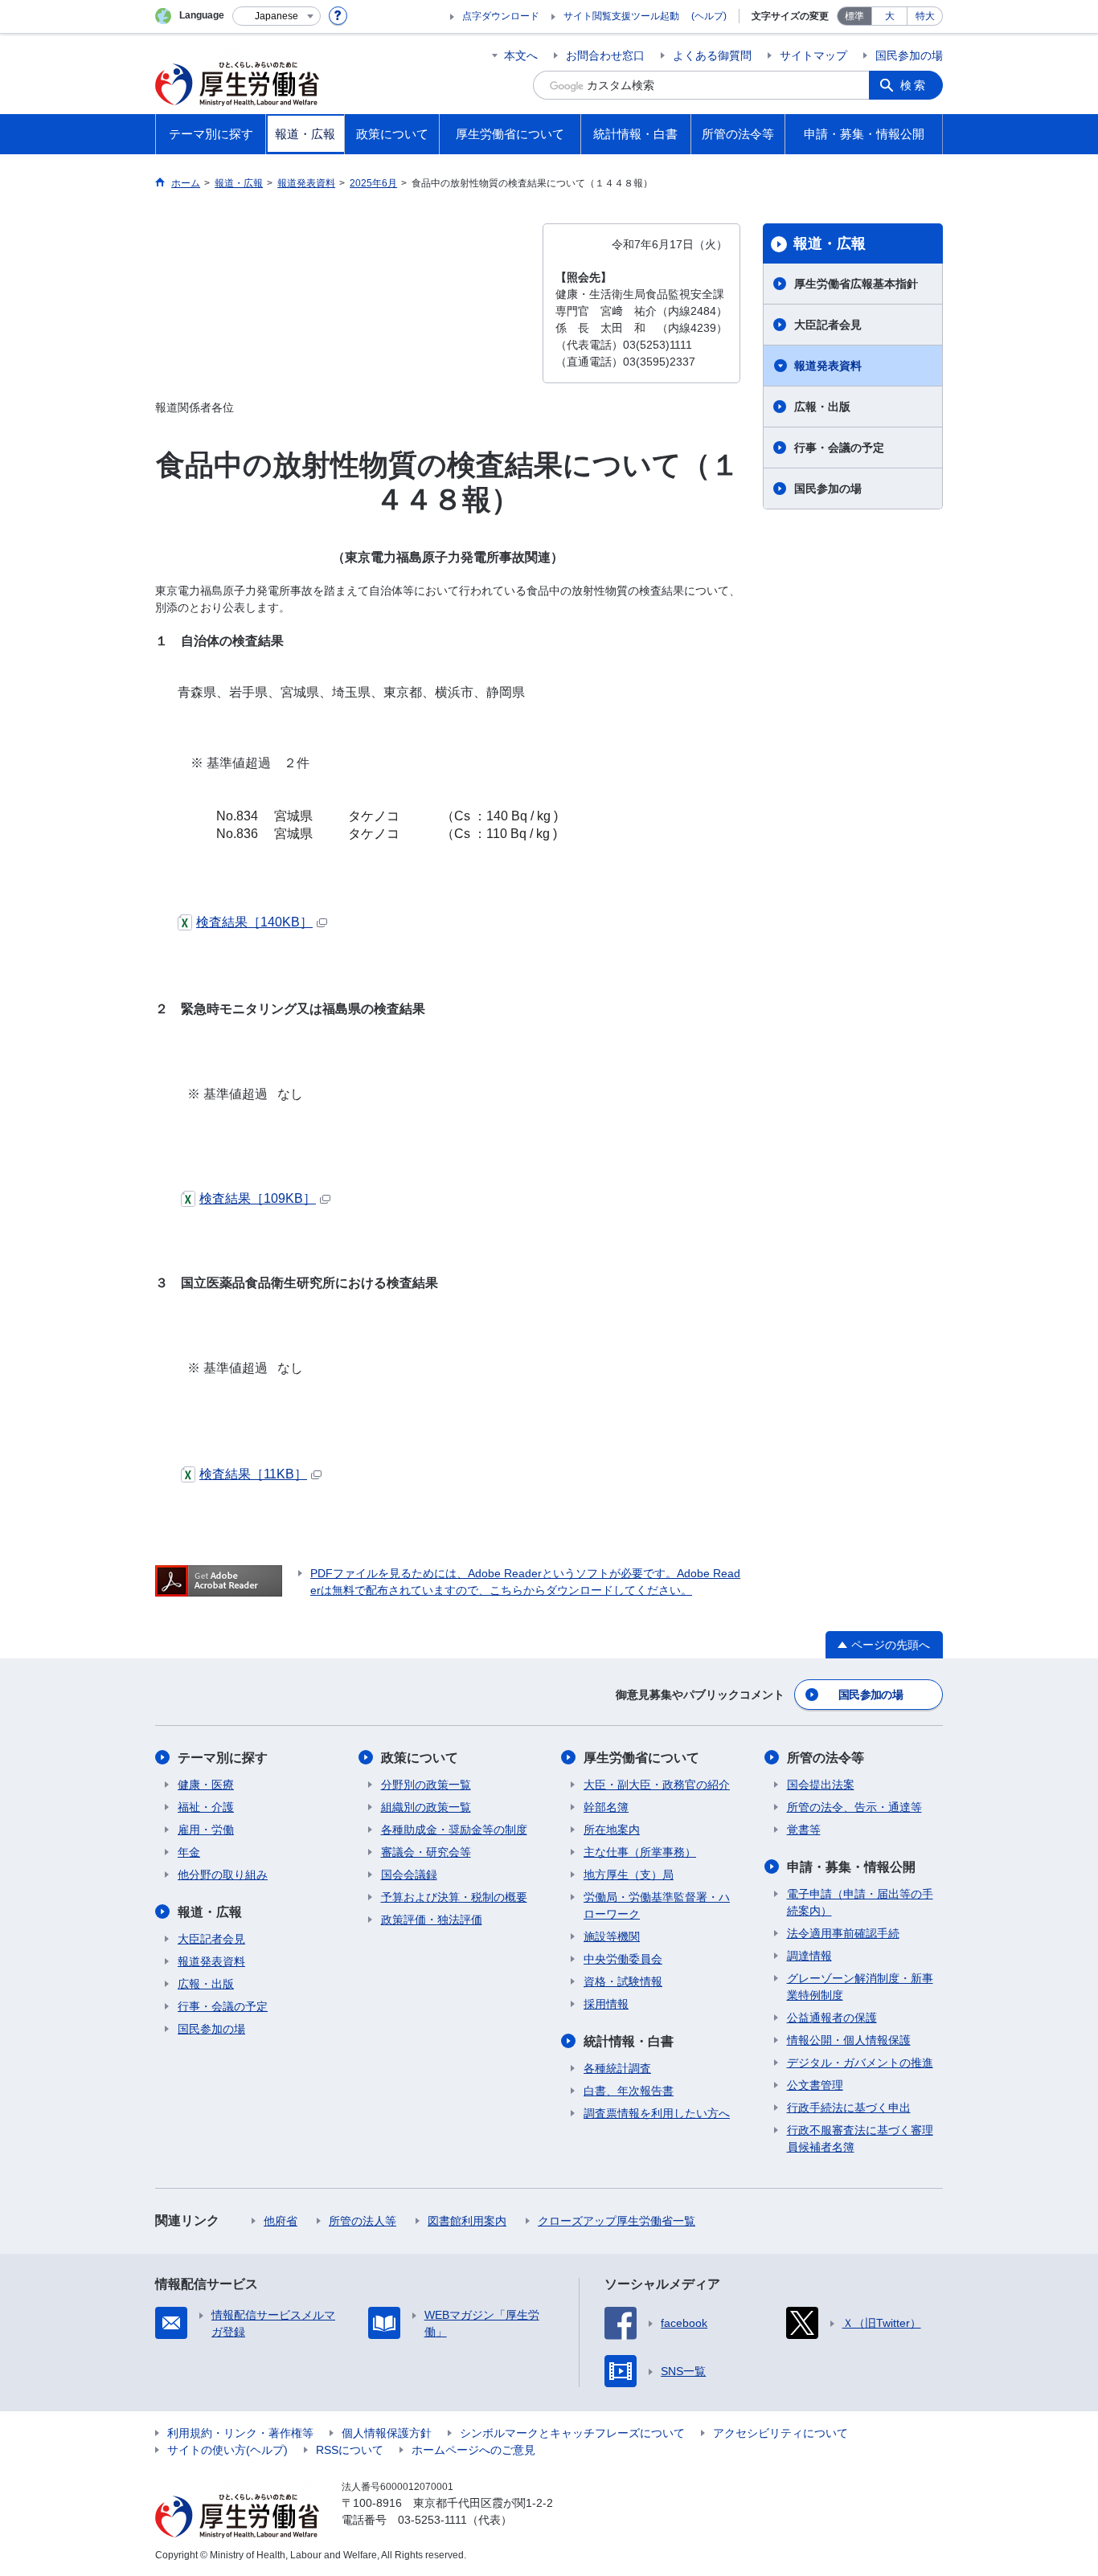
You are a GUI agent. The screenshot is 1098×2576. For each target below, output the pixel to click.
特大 (925, 16)
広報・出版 (822, 407)
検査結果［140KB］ (254, 922)
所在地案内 (612, 1830)
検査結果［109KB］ (258, 1198)
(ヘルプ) (709, 16)
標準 (854, 16)
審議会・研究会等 (426, 1852)
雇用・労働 (206, 1830)
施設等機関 (612, 1936)
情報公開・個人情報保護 (849, 2040)
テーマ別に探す (223, 1758)
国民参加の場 (909, 55)
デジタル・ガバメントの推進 (860, 2063)
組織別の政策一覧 (426, 1807)
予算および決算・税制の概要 (454, 1897)
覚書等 (804, 1830)
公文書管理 (815, 2085)
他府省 (281, 2221)
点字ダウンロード (501, 16)
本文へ (521, 55)
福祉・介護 (206, 1807)
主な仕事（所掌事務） (640, 1852)
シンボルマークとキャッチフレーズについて (572, 2433)
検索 (914, 85)
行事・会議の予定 (839, 448)
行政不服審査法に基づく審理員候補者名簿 (860, 2138)
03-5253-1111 (432, 2520)
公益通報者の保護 (832, 2018)
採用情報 (606, 2004)
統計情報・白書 (629, 2041)
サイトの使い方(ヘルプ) (227, 2450)
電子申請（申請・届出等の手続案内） (860, 1902)
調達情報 (809, 1956)
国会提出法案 (821, 1785)
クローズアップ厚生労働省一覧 (617, 2221)
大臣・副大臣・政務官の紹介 (657, 1785)
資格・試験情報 (623, 1981)
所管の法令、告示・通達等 (854, 1807)
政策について (420, 1758)
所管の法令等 (826, 1758)
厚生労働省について (641, 1758)
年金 (189, 1852)
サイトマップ (813, 55)
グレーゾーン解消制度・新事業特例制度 (860, 1987)
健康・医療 (206, 1785)
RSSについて (350, 2450)
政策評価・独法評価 (432, 1920)
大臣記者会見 (828, 325)
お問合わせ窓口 (605, 55)
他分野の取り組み (223, 1875)
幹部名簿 (606, 1807)
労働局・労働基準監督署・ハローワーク (657, 1905)
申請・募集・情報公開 (851, 1867)
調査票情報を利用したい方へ (657, 2113)
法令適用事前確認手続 (843, 1933)
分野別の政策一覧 (426, 1785)
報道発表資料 (828, 366)
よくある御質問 (712, 55)
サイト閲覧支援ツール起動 (621, 16)
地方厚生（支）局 (629, 1875)
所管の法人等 (363, 2221)
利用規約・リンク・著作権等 (240, 2433)
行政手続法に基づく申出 (849, 2108)
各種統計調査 (617, 2068)
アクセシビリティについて (780, 2433)
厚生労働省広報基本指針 (856, 284)
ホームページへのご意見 (473, 2450)
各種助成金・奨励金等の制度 (454, 1830)
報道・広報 (830, 243)
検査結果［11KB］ (253, 1474)
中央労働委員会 (623, 1959)
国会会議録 (409, 1875)
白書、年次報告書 (629, 2091)
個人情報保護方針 (387, 2433)
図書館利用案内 (467, 2221)
